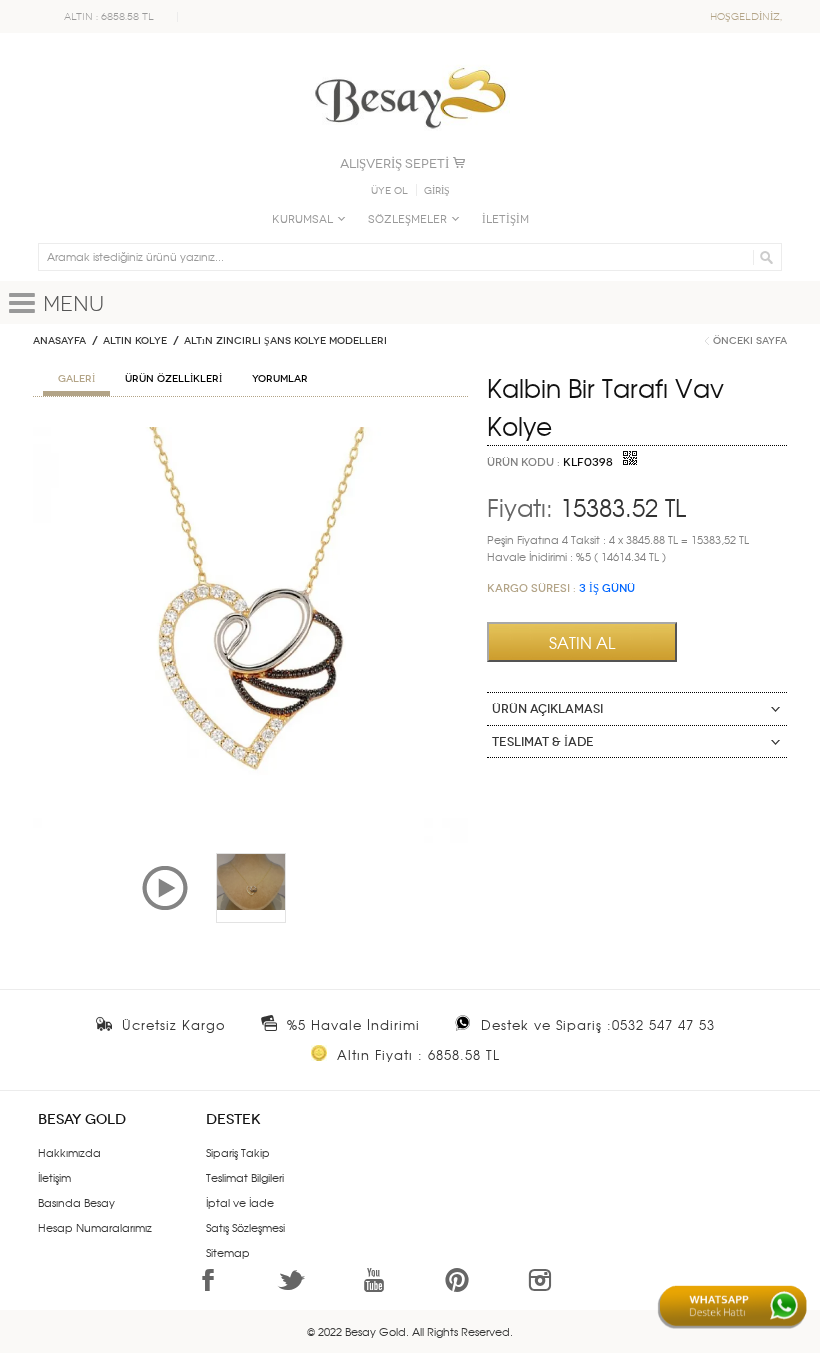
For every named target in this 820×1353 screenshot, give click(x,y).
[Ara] (763, 257)
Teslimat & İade (543, 742)
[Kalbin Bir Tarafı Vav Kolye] (250, 435)
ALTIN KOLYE (135, 341)
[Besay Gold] (410, 62)
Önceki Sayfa (750, 341)
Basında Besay (76, 1202)
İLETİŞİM (505, 219)
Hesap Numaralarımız (95, 1227)
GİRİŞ (437, 191)
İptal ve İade (240, 1202)
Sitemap (228, 1252)
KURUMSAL (302, 219)
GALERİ (76, 379)
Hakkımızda (69, 1152)
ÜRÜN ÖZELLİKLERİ (173, 379)
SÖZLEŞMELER (407, 219)
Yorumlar (280, 379)
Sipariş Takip (238, 1152)
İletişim (54, 1177)
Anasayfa (59, 341)
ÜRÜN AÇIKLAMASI (547, 709)
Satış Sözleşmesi (245, 1227)
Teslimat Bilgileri (245, 1177)
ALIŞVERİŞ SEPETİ (394, 163)
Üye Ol (389, 191)
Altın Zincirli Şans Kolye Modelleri (285, 341)
